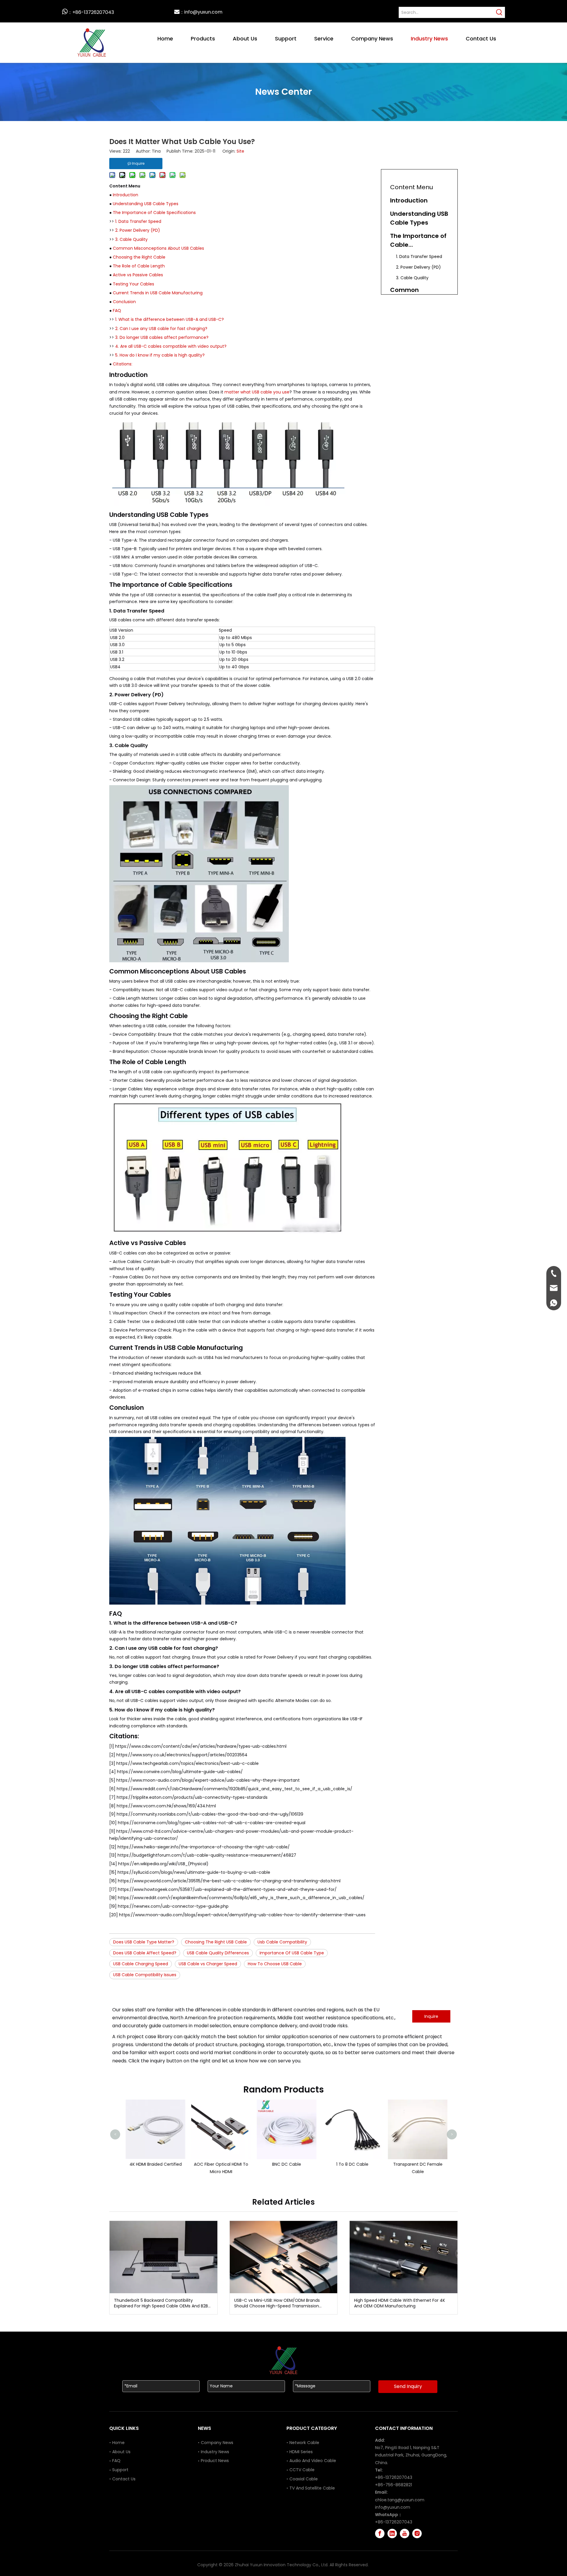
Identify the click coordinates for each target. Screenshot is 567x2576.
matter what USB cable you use (257, 392)
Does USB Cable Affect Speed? (145, 1953)
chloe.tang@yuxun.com (400, 2500)
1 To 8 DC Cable (346, 2164)
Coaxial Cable (304, 2479)
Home (118, 2443)
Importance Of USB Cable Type (292, 1953)
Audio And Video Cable (313, 2461)
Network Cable (304, 2443)
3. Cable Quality (131, 239)
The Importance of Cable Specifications (154, 213)
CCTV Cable (302, 2470)
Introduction (126, 195)
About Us (121, 2452)
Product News (215, 2461)
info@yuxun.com (393, 2507)
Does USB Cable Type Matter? (144, 1942)
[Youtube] (405, 2533)
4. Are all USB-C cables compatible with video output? (171, 346)
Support (120, 2470)
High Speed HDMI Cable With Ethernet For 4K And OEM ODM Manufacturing (400, 2303)
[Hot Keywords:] (499, 12)
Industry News (215, 2452)
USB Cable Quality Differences (218, 1953)
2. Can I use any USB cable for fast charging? (161, 329)
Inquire (431, 2016)
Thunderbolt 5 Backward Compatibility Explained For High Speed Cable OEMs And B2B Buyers (161, 2303)
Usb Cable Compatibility (282, 1942)
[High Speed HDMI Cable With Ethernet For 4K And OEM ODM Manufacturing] (404, 2257)
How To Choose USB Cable (275, 1964)
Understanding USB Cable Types (146, 204)
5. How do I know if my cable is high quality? (160, 355)
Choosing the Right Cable (139, 257)
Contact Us (124, 2479)
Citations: (123, 364)
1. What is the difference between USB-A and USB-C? (170, 319)
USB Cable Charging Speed (141, 1964)
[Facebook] (380, 2533)
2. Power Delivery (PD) (138, 230)
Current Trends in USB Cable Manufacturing (158, 293)
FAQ (117, 311)
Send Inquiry (408, 2386)
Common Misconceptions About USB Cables (158, 248)
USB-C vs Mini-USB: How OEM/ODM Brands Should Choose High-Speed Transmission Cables (277, 2303)
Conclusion (124, 302)
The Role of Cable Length (139, 266)
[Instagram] (417, 2533)
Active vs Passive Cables (138, 275)
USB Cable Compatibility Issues (145, 1975)
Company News (217, 2443)
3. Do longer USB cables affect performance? (162, 337)
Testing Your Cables (133, 284)
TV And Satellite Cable (312, 2488)
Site (240, 151)
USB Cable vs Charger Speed (208, 1964)
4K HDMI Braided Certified (149, 2164)
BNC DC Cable (281, 2164)
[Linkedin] (392, 2533)
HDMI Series (301, 2452)
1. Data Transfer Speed (138, 221)
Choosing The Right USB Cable (216, 1942)
